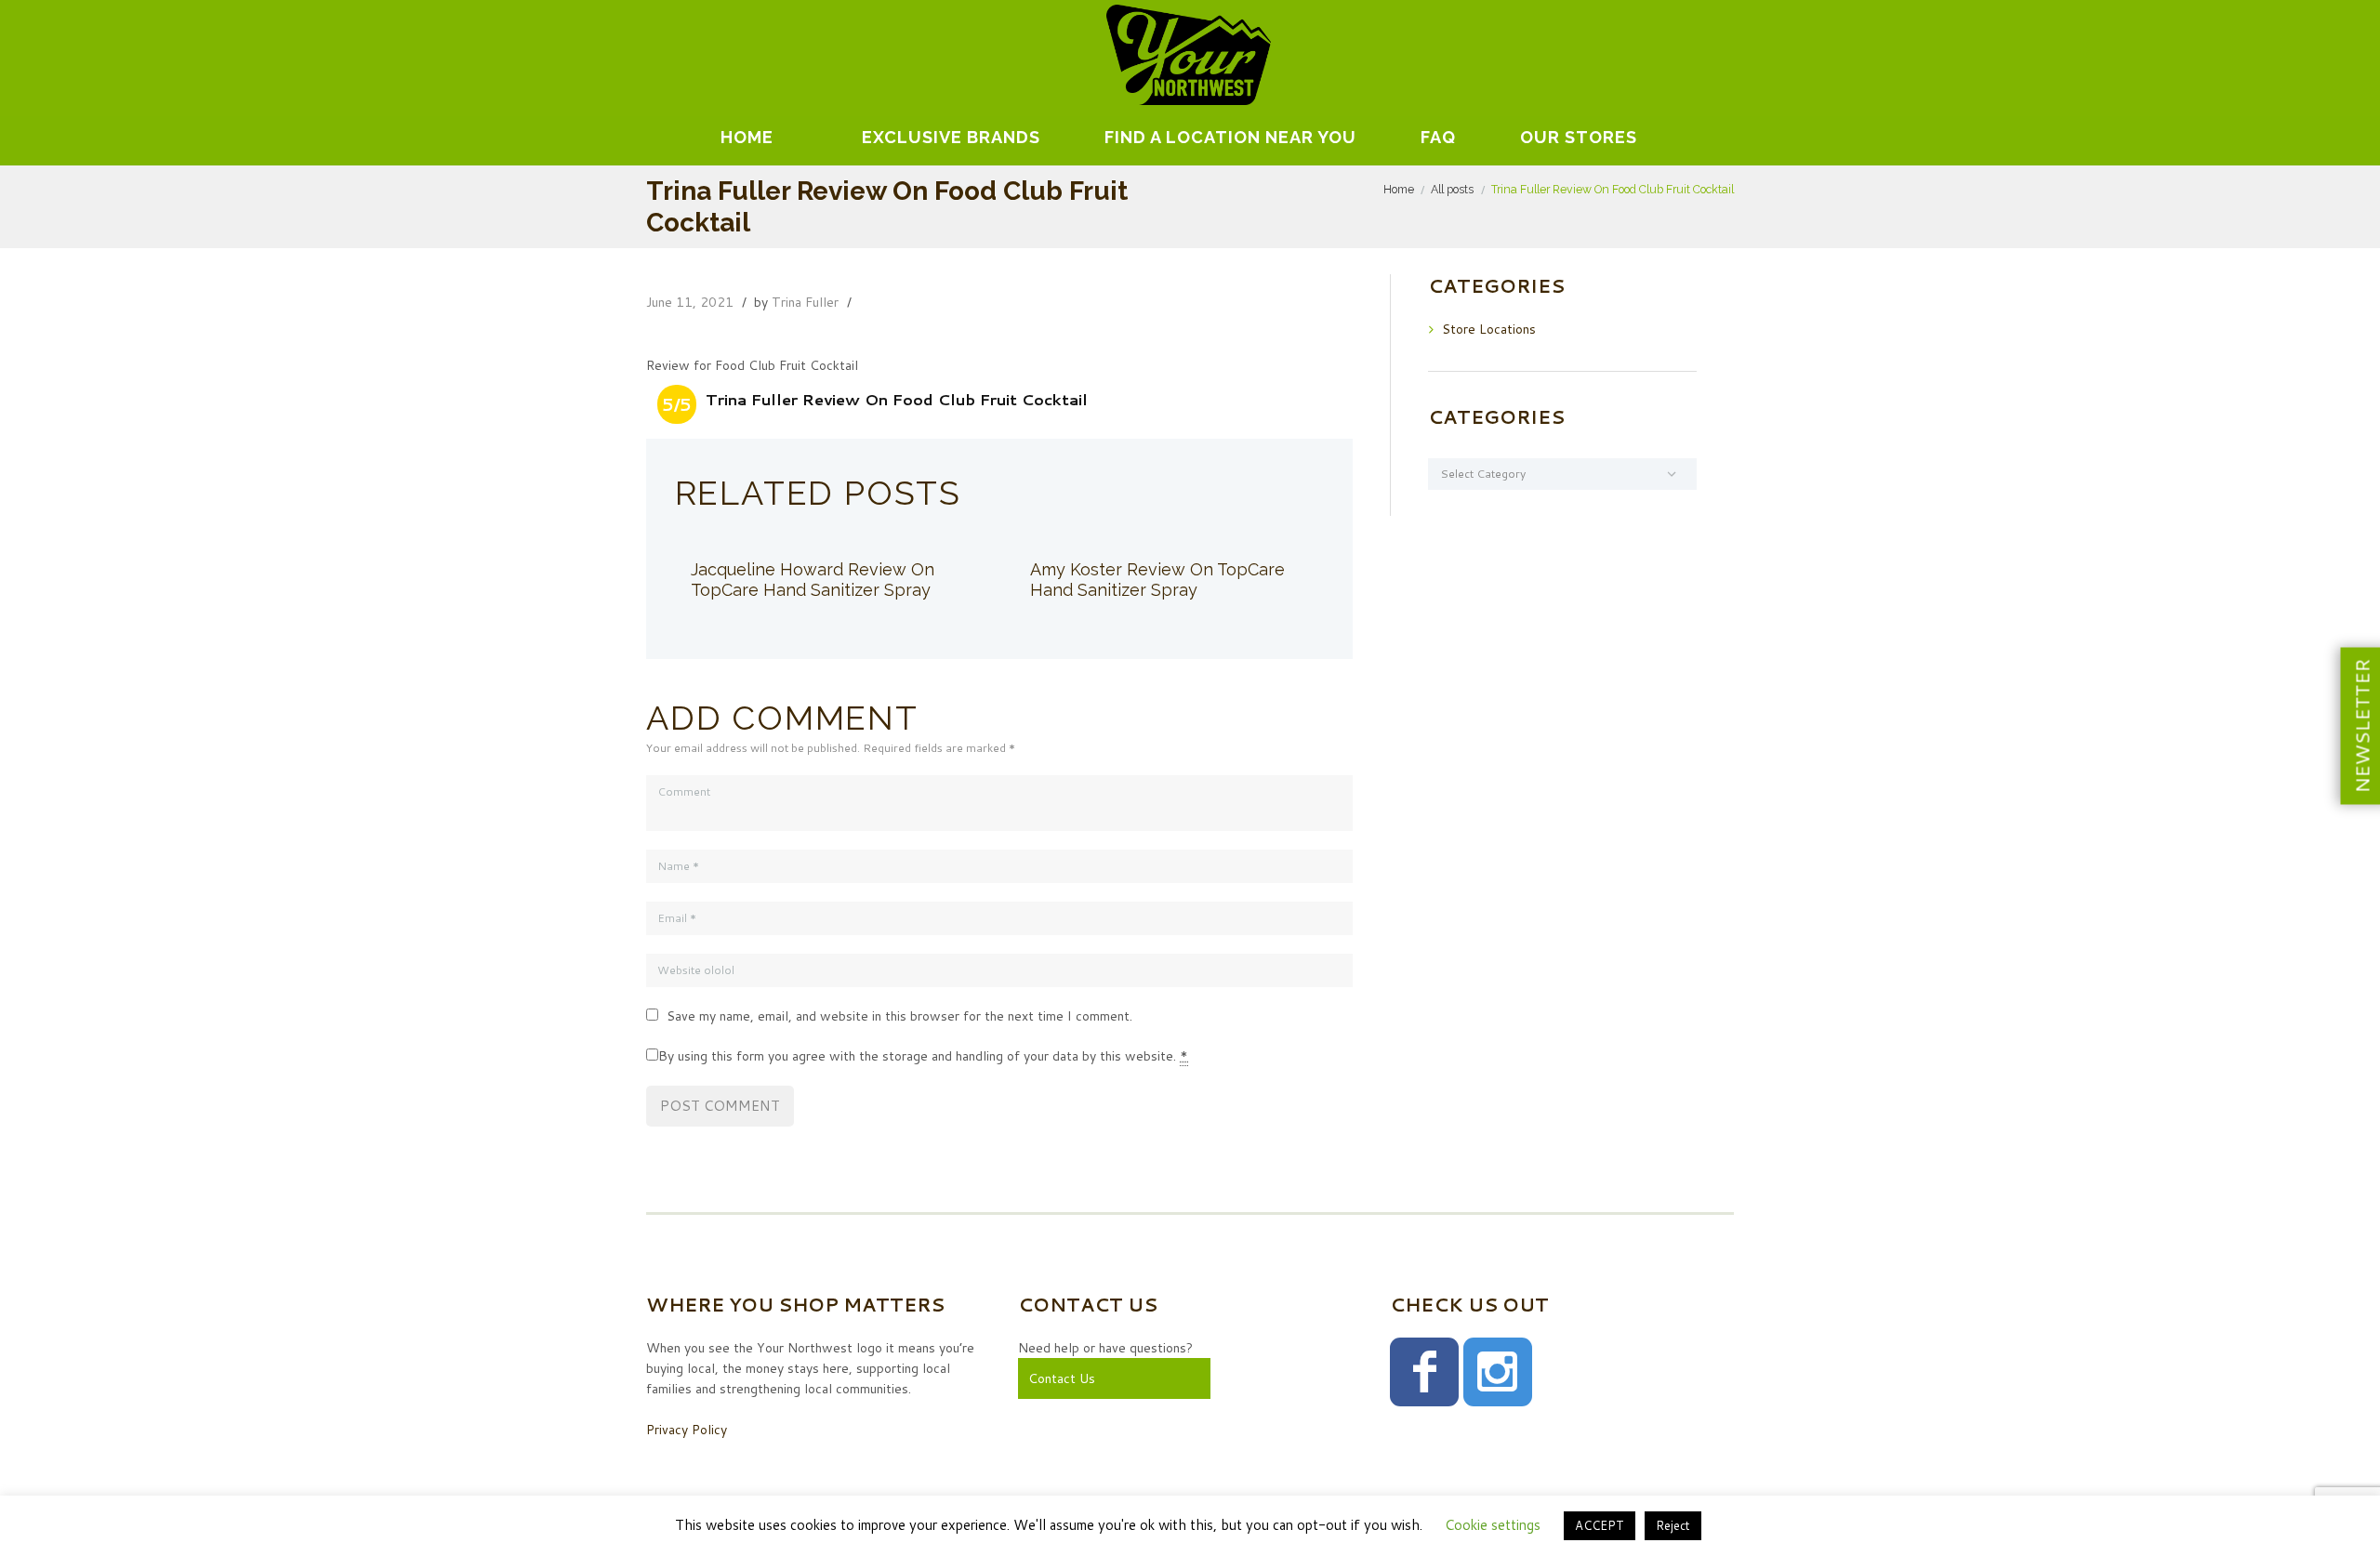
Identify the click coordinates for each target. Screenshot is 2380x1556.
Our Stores (1579, 137)
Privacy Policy (687, 1430)
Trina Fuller (805, 302)
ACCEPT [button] (1600, 1525)
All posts (1452, 189)
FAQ (1438, 137)
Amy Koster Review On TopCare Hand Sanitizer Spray (1157, 580)
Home (747, 137)
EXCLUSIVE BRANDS (951, 137)
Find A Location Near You (1230, 137)
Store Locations (1489, 329)
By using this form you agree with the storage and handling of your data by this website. (923, 1056)
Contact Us (1062, 1378)
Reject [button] (1673, 1525)
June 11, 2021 (690, 302)
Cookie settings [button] (1493, 1525)
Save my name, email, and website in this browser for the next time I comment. (899, 1016)
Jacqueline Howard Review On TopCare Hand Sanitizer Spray (813, 580)
